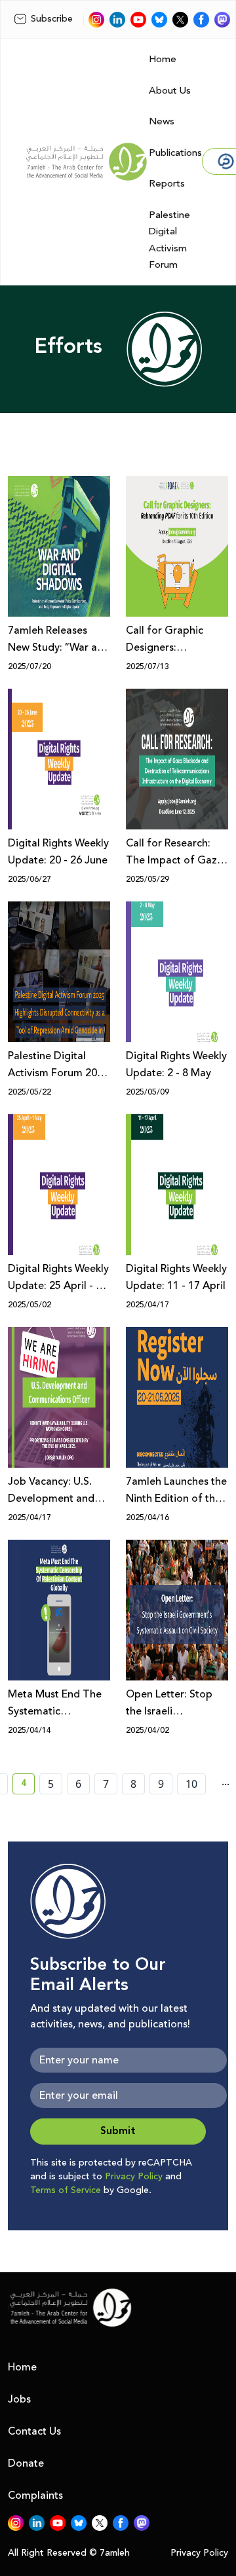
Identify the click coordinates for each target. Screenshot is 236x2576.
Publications (175, 153)
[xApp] (180, 20)
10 (191, 1784)
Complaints (35, 2495)
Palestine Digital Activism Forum (169, 240)
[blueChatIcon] (159, 20)
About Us (170, 91)
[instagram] (96, 20)
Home (163, 59)
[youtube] (138, 20)
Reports (167, 184)
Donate (26, 2463)
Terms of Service (66, 2190)
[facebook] (201, 20)
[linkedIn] (117, 20)
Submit (118, 2131)
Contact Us (34, 2431)
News (162, 121)
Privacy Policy (134, 2177)
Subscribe (52, 19)
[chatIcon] (222, 20)
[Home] (87, 162)
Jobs (19, 2399)
